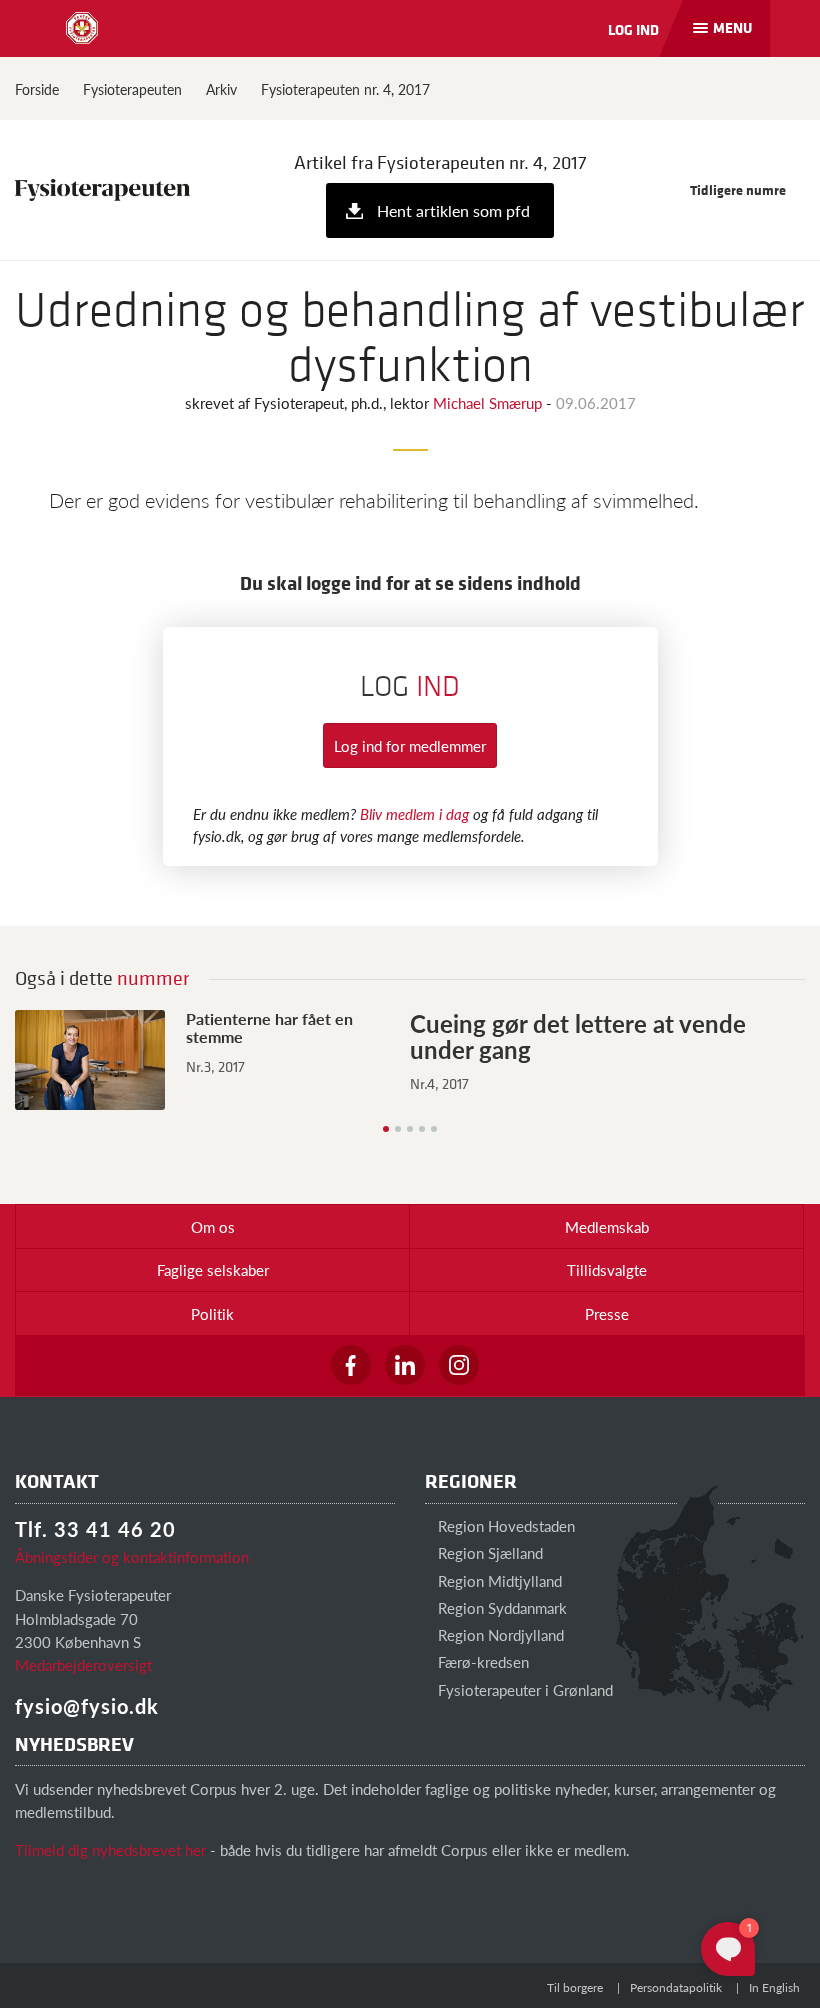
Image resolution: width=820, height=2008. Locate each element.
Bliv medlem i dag (414, 813)
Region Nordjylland (499, 1634)
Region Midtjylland (498, 1580)
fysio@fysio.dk (87, 1706)
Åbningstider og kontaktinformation (132, 1556)
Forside (37, 89)
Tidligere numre (739, 189)
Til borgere (575, 1987)
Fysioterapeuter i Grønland (523, 1689)
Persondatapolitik (676, 1987)
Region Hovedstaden (504, 1525)
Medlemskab (607, 1226)
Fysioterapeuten (132, 89)
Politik (212, 1313)
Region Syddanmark (500, 1607)
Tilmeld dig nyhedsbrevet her (110, 1849)
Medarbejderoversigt (83, 1664)
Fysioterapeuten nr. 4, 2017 (345, 89)
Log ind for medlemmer (410, 745)
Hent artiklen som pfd (453, 210)
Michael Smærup (489, 402)
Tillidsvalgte (607, 1269)
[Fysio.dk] (82, 28)
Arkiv (221, 89)
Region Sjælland (488, 1552)
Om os (213, 1226)
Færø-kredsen (481, 1661)
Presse (607, 1313)
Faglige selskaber (213, 1269)
